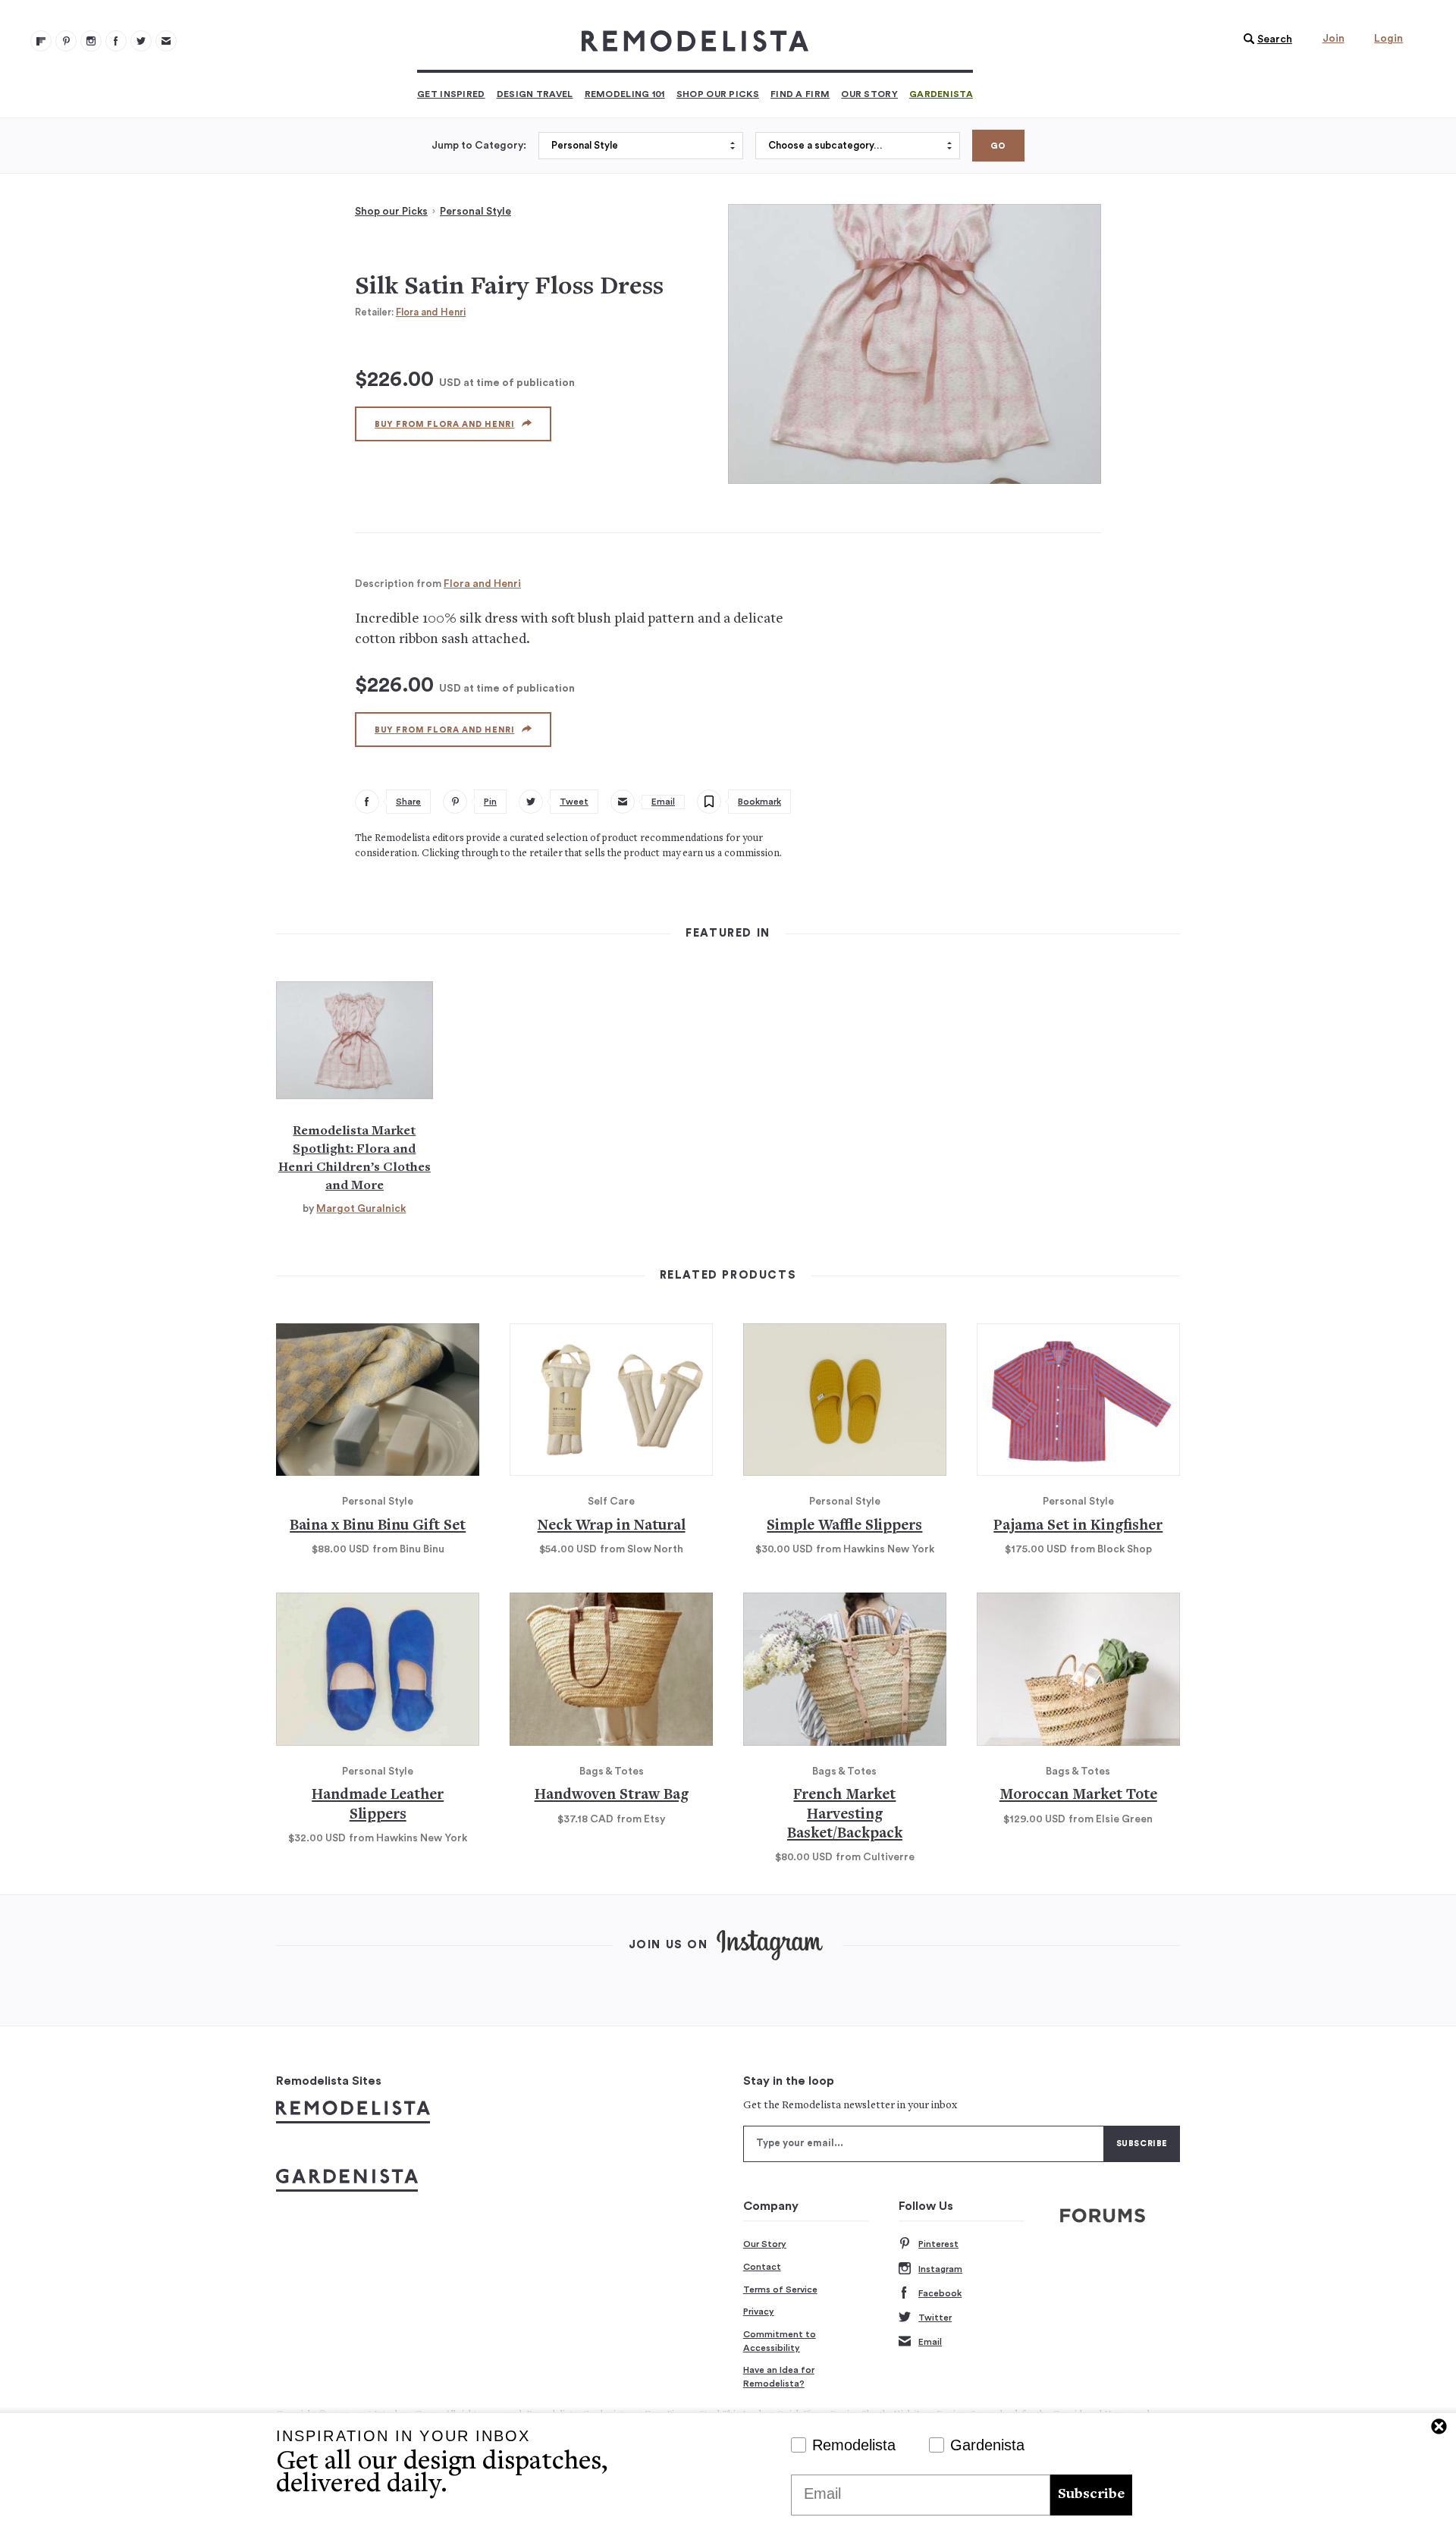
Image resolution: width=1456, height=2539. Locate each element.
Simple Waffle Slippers (844, 1526)
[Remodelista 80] (66, 41)
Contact (762, 2267)
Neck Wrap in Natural (612, 1526)
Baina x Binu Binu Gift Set (378, 1526)
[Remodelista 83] (141, 41)
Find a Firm (800, 94)
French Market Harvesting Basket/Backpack (845, 1815)
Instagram (940, 2269)
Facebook (940, 2293)
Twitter (935, 2318)
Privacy (759, 2311)
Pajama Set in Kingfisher (1078, 1526)
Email (930, 2342)
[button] (1264, 39)
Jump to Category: (479, 146)
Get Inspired (451, 94)
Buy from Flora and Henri (444, 424)
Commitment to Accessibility (780, 2341)
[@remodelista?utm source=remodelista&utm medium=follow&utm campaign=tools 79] (41, 41)
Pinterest (938, 2244)
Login (1389, 39)
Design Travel (535, 94)
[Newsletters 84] (166, 41)
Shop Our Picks (718, 94)
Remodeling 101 (625, 94)
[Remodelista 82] (116, 41)
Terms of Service (780, 2289)
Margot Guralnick (361, 1209)
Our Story (869, 94)
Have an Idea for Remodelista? (779, 2377)
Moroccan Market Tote (1078, 1795)
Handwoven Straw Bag (612, 1795)
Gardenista (941, 94)
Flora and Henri (431, 312)
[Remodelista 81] (91, 41)
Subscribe (1091, 2495)
